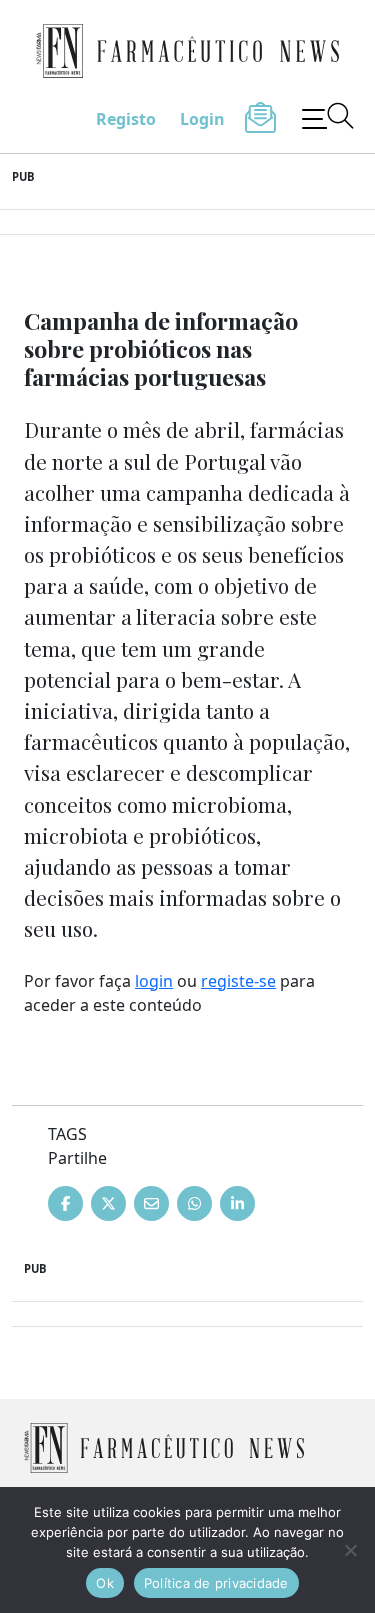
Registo (126, 119)
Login (202, 119)
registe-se (238, 981)
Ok (105, 1583)
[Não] (350, 1550)
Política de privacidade (216, 1583)
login (154, 981)
